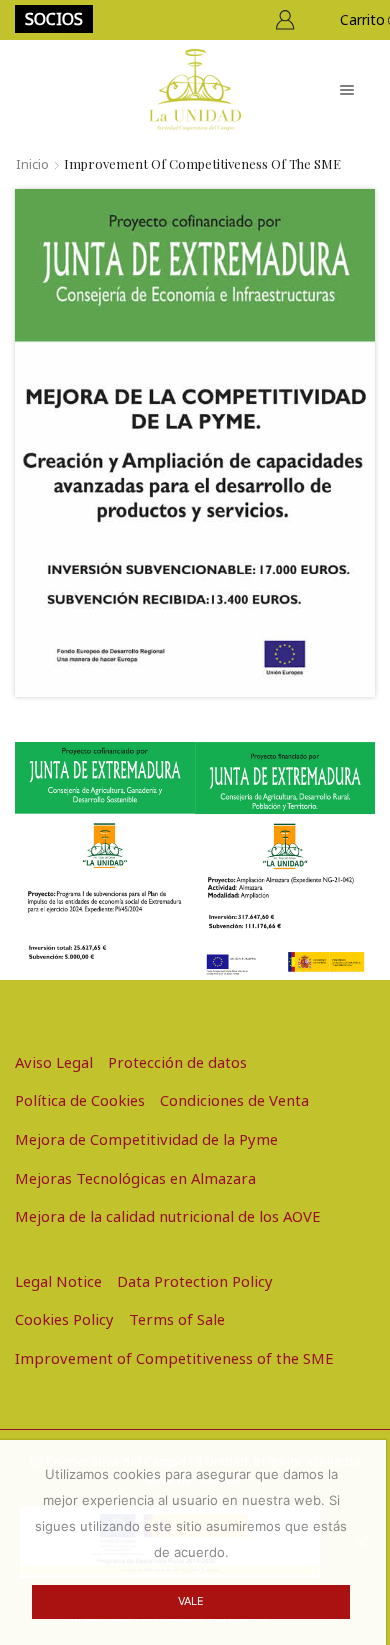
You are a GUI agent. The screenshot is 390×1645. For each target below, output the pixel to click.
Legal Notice (58, 1281)
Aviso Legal (54, 1062)
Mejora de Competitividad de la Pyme (146, 1139)
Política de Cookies (80, 1100)
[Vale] (361, 1542)
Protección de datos (177, 1062)
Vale (191, 1601)
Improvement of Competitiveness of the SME (174, 1358)
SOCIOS (54, 19)
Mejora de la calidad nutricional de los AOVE (168, 1216)
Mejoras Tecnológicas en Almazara (135, 1178)
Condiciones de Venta (234, 1100)
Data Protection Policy (195, 1281)
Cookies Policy (64, 1319)
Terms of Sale (177, 1319)
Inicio (32, 164)
